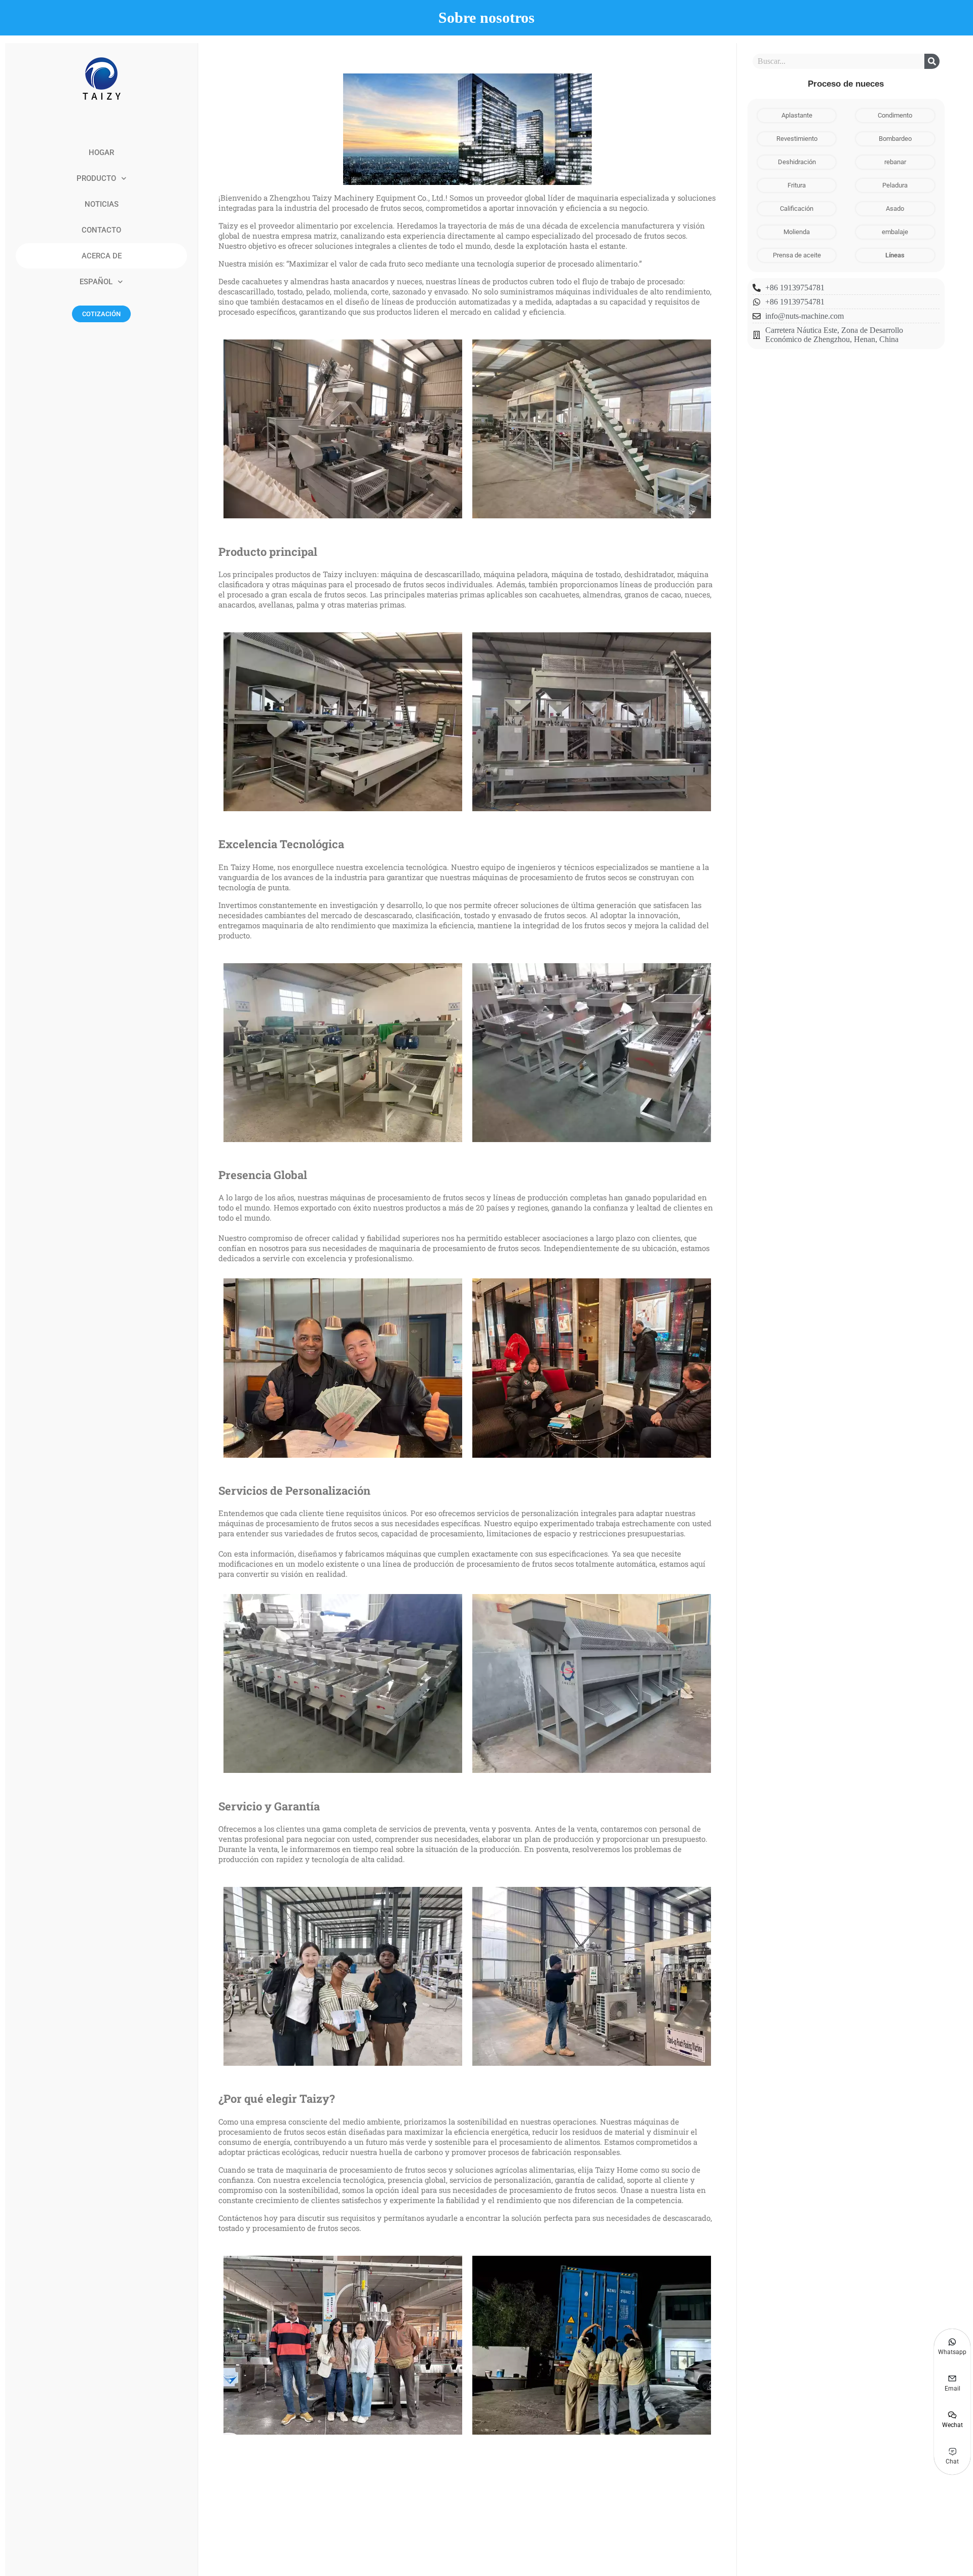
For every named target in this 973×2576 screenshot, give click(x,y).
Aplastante (797, 115)
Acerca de (102, 256)
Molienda (797, 232)
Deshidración (797, 162)
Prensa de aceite (797, 255)
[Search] (932, 61)
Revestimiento (797, 139)
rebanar (895, 162)
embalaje (895, 232)
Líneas (895, 255)
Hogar (101, 153)
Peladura (895, 185)
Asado (895, 209)
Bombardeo (895, 139)
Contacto (101, 230)
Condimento (895, 115)
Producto (96, 178)
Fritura (797, 185)
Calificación (797, 209)
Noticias (102, 204)
